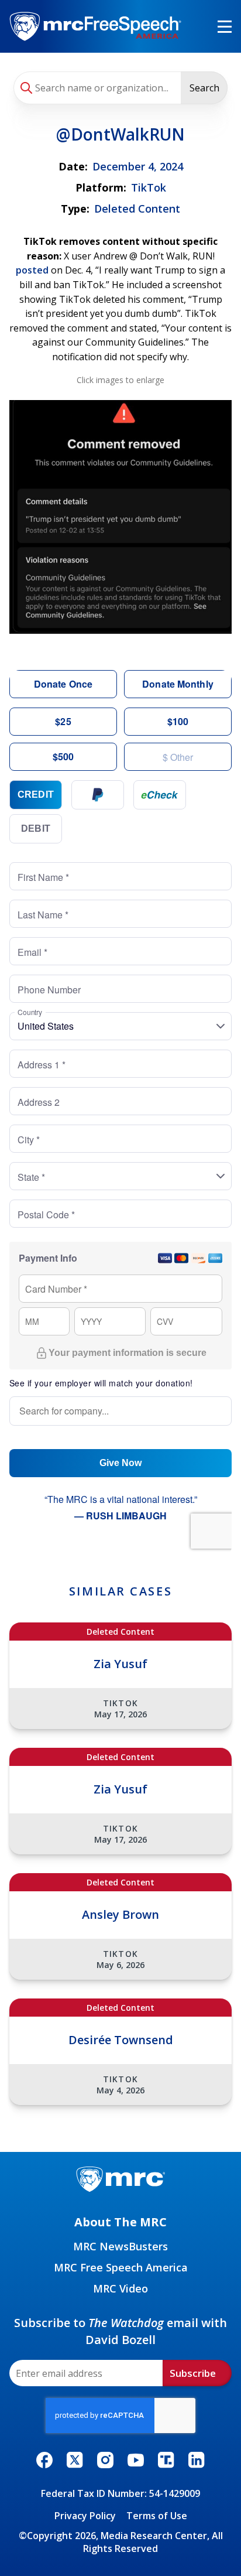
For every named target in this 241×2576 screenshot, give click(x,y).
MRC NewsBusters (120, 2246)
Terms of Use (157, 2516)
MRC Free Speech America (121, 2267)
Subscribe (193, 2373)
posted (32, 270)
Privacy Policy (85, 2516)
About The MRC (120, 2222)
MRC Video (120, 2288)
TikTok (149, 187)
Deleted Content (137, 209)
